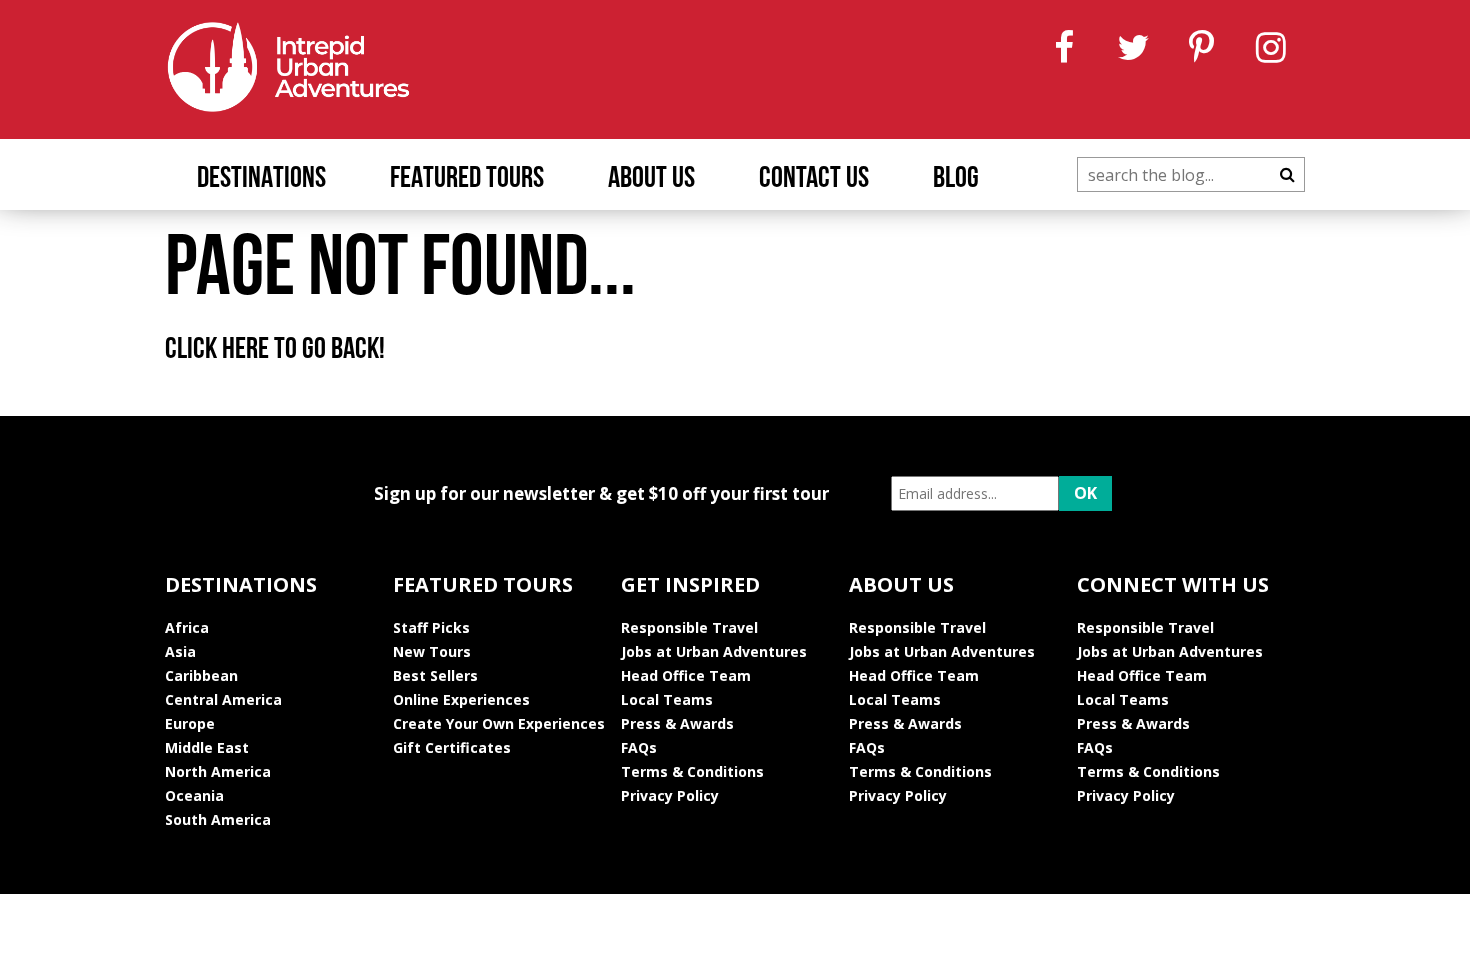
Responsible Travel (689, 627)
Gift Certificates (452, 747)
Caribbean (201, 675)
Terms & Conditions (692, 771)
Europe (190, 723)
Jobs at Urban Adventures (714, 651)
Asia (180, 651)
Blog (956, 179)
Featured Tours (467, 179)
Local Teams (667, 699)
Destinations (261, 179)
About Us (651, 179)
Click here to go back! (275, 350)
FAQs (639, 747)
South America (218, 819)
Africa (187, 627)
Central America (223, 699)
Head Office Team (686, 675)
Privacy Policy (670, 795)
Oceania (194, 795)
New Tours (432, 651)
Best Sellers (435, 675)
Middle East (207, 747)
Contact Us (814, 179)
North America (218, 771)
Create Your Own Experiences (499, 723)
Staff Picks (431, 627)
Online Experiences (461, 699)
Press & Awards (677, 723)
